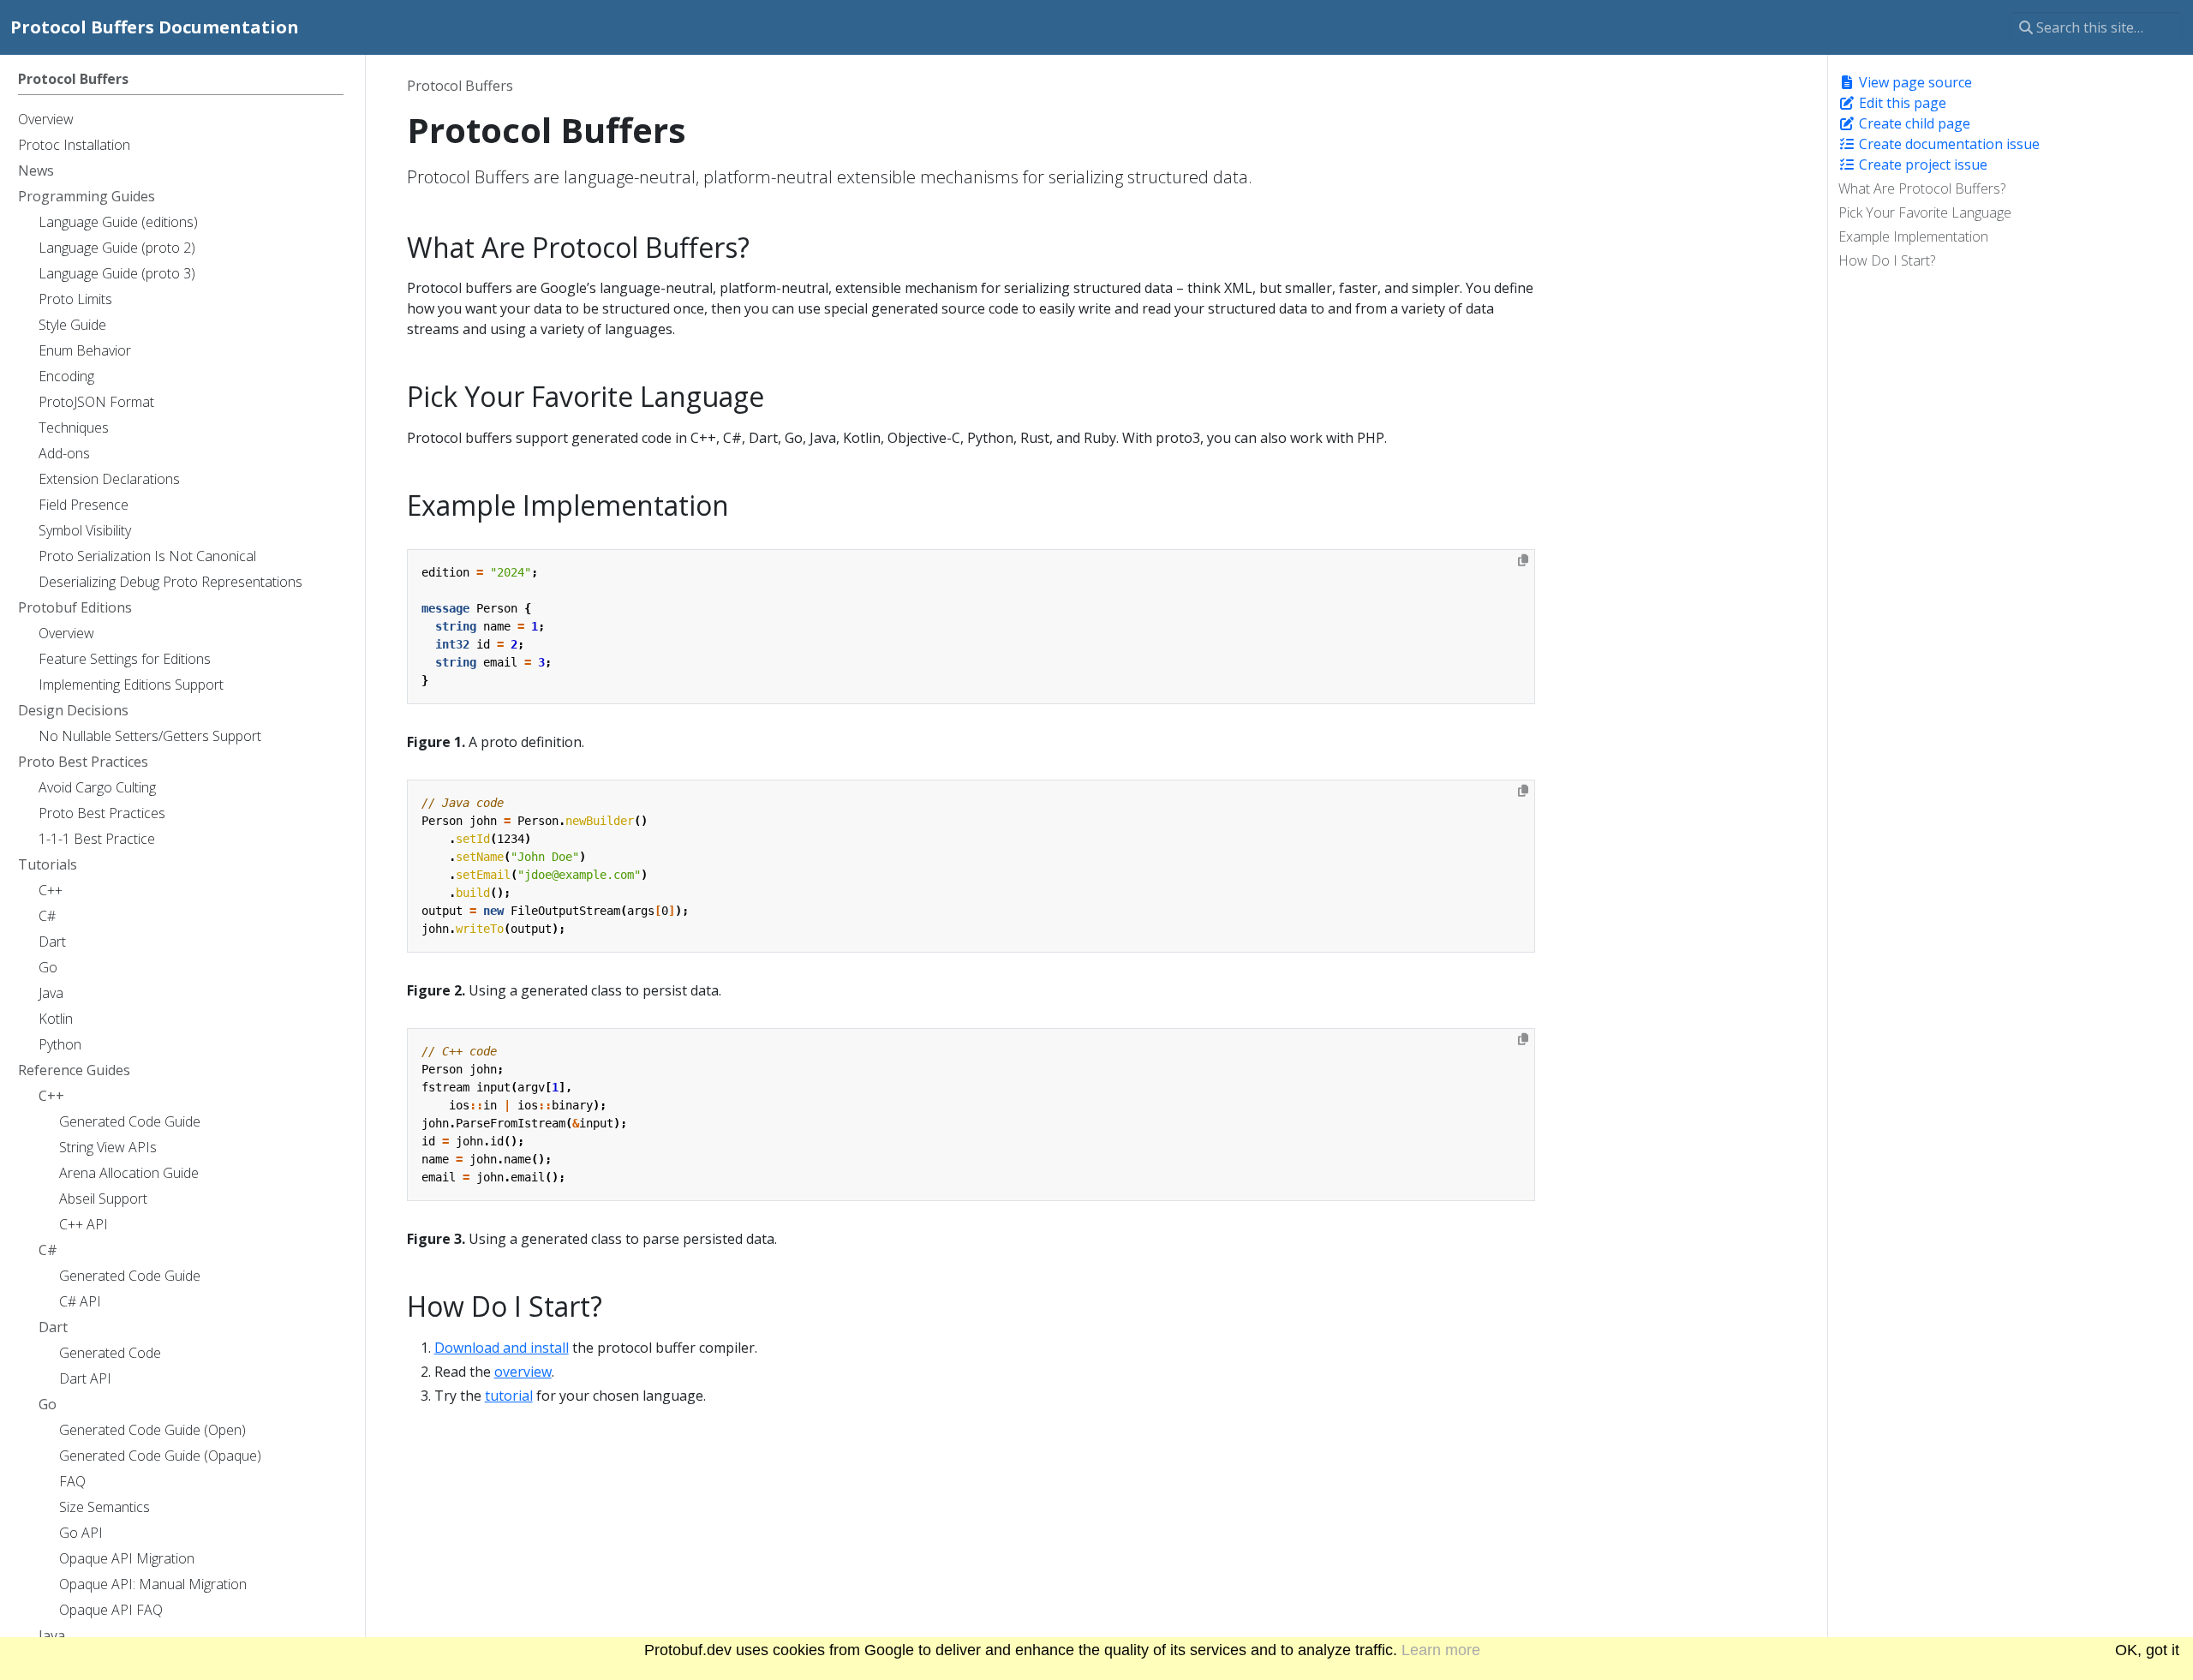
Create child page (1913, 123)
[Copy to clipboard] (1523, 560)
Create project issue (1921, 164)
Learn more (1441, 1650)
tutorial (509, 1396)
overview (523, 1372)
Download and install (502, 1348)
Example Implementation (1913, 236)
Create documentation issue (1948, 144)
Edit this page (1901, 103)
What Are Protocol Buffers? (1922, 188)
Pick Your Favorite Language (1925, 212)
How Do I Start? (1887, 260)
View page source (1914, 82)
